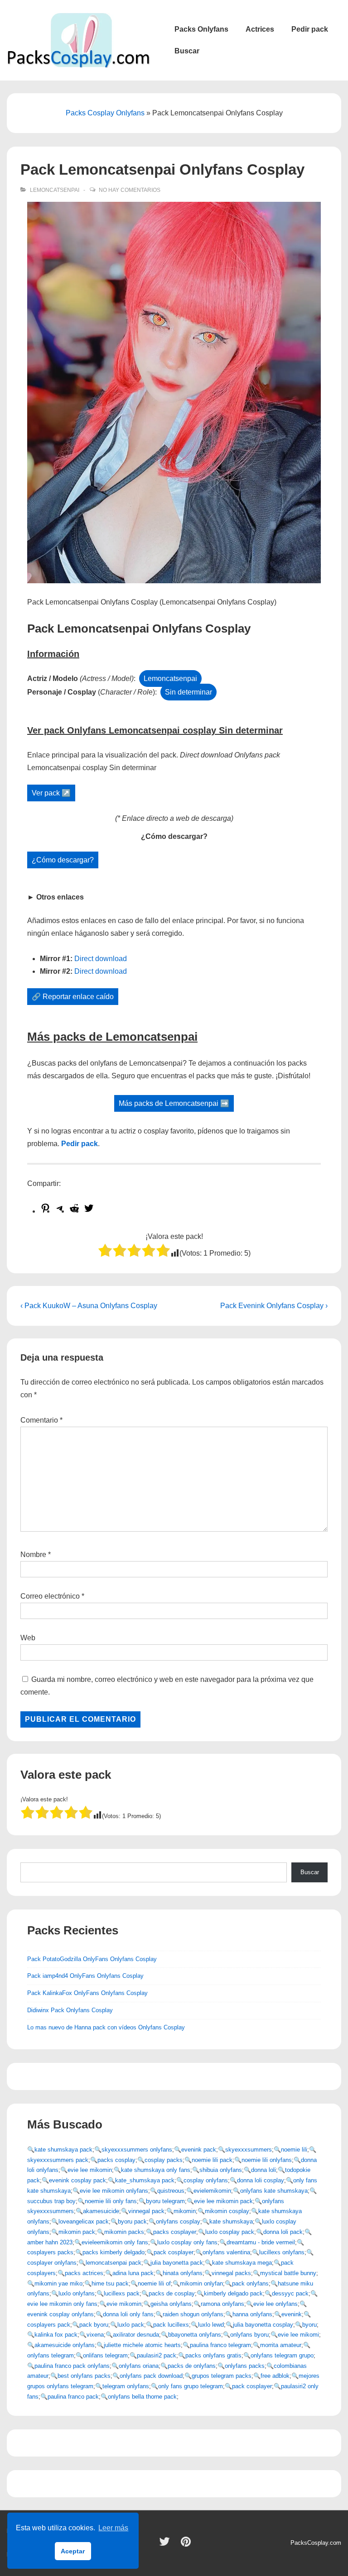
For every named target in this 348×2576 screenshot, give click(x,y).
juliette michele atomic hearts (142, 2345)
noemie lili (294, 2150)
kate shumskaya (231, 2221)
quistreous (171, 2191)
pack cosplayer (174, 2252)
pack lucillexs (171, 2325)
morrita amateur (281, 2345)
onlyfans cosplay (178, 2221)
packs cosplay (116, 2160)
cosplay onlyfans (206, 2180)
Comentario (41, 1420)
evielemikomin (212, 2191)
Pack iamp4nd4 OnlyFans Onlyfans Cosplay (85, 1976)
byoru (309, 2325)
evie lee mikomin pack (223, 2201)
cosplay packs (164, 2160)
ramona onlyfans (222, 2304)
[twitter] (167, 2545)
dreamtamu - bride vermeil (261, 2242)
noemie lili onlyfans (267, 2160)
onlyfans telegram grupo (282, 2355)
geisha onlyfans (171, 2304)
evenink (292, 2314)
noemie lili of (154, 2283)
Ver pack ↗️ (51, 793)
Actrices (260, 29)
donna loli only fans (128, 2314)
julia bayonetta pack (177, 2263)
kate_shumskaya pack (145, 2180)
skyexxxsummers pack (58, 2160)
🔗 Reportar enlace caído (73, 997)
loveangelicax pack (84, 2221)
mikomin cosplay (227, 2211)
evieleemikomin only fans (115, 2242)
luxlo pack (131, 2325)
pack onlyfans (250, 2283)
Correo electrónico (50, 1596)
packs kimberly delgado (114, 2252)
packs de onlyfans (192, 2366)
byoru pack (132, 2221)
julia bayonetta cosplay (263, 2325)
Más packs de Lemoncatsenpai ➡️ (174, 1103)
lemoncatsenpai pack (114, 2263)
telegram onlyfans (126, 2386)
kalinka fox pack (56, 2335)
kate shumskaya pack (63, 2150)
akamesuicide (101, 2211)
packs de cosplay (172, 2293)
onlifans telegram (105, 2355)
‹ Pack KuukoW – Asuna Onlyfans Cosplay (89, 1306)
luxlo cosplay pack (230, 2232)
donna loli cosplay (261, 2180)
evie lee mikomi (298, 2335)
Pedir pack (310, 29)
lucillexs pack (122, 2293)
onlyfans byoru (249, 2335)
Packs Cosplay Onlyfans (105, 113)
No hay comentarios (130, 190)
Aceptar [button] (73, 2551)
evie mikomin (124, 2304)
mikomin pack (77, 2232)
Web (28, 1638)
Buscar (187, 51)
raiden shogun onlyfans (193, 2314)
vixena (95, 2335)
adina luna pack (133, 2273)
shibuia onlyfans (221, 2170)
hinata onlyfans (183, 2273)
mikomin (185, 2211)
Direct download (101, 959)
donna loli (263, 2170)
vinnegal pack (146, 2211)
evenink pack (199, 2150)
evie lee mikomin (90, 2170)
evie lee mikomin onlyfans (114, 2191)
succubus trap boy (51, 2201)
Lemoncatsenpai (55, 190)
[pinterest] (187, 2545)
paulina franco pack (73, 2397)
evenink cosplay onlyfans (60, 2314)
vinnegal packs (231, 2273)
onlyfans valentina (226, 2252)
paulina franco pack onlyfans (72, 2366)
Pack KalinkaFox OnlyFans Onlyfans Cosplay (87, 1993)
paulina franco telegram (220, 2345)
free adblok (275, 2376)
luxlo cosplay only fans (187, 2242)
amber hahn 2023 (50, 2242)
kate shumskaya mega (242, 2263)
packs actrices (84, 2273)
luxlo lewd (211, 2325)
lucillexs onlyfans (282, 2252)
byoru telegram (165, 2201)
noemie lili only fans (111, 2201)
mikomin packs (124, 2232)
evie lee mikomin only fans (62, 2304)
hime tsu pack (110, 2283)
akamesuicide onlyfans (65, 2345)
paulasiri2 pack (157, 2355)
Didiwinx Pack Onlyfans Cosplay (70, 2010)
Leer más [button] (113, 2528)
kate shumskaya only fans (156, 2170)
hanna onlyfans (252, 2314)
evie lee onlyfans (275, 2304)
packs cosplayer (175, 2232)
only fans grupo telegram (191, 2386)
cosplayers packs (50, 2252)
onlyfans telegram (51, 2355)
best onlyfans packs (84, 2376)
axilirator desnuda (136, 2335)
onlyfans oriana (139, 2366)
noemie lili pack (212, 2160)
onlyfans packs (245, 2366)
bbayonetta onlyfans (195, 2335)
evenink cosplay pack (77, 2180)
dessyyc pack (290, 2293)
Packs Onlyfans (201, 29)
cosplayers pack (49, 2325)
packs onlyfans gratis (213, 2355)
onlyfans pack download (151, 2376)
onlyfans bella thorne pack (142, 2397)
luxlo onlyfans (77, 2293)
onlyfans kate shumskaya (274, 2191)
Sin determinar (188, 692)
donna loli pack (283, 2232)
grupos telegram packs (222, 2376)
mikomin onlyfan (201, 2283)
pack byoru (94, 2325)
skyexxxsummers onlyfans (137, 2150)
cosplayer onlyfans (52, 2263)
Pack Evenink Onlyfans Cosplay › (274, 1306)
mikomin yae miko (58, 2283)
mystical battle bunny (288, 2273)
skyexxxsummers (249, 2150)
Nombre (33, 1555)
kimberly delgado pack (233, 2293)
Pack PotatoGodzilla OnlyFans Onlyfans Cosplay (92, 1959)
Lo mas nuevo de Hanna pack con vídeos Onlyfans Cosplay (106, 2027)
